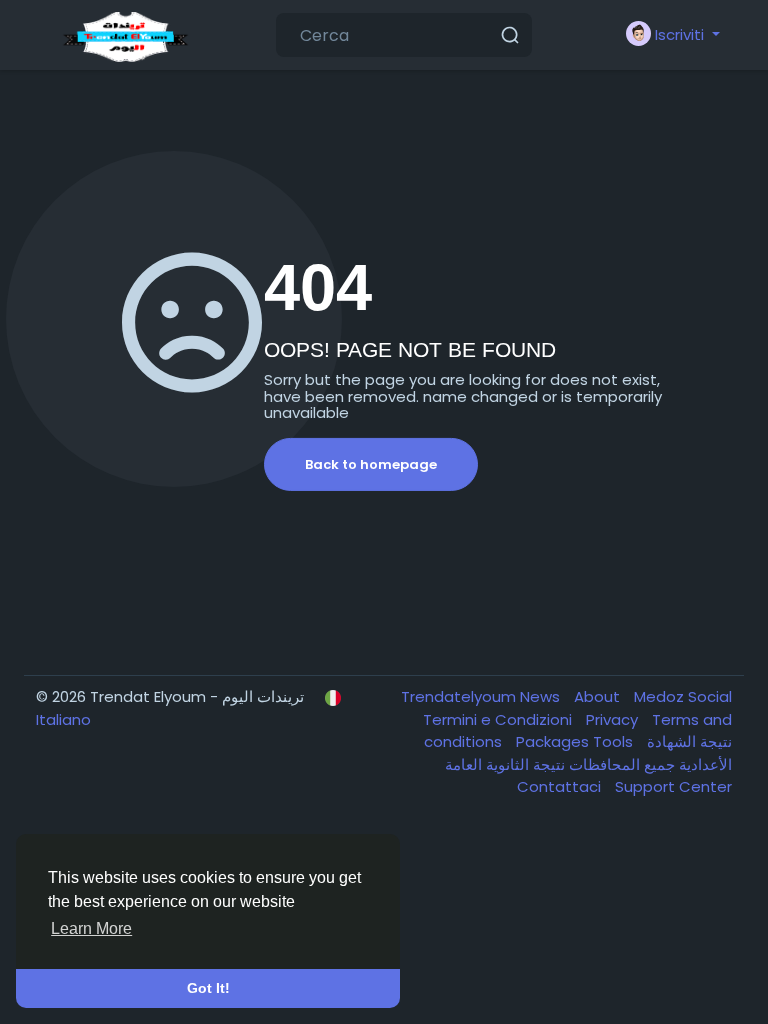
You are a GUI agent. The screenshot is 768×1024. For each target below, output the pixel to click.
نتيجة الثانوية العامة (505, 764)
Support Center (673, 786)
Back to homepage (371, 464)
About (599, 696)
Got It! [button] (208, 988)
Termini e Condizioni (499, 719)
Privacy (614, 719)
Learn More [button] (91, 928)
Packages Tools (576, 741)
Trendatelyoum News (482, 696)
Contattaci (561, 786)
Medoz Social (683, 696)
